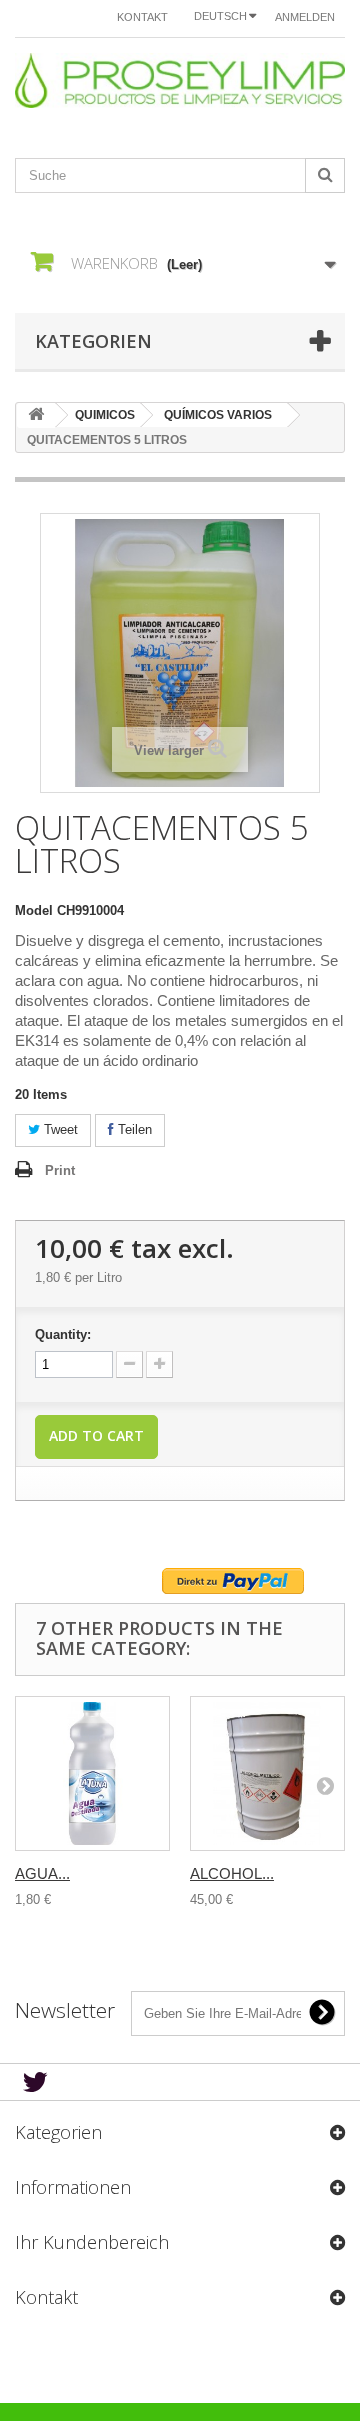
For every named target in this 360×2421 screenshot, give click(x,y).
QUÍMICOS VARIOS (218, 415)
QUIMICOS (105, 415)
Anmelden (305, 17)
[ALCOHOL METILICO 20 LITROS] (267, 1773)
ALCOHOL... (232, 1873)
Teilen (133, 1129)
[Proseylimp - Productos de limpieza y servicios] (180, 80)
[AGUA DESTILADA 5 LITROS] (92, 1773)
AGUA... (42, 1873)
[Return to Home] (36, 415)
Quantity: (63, 1334)
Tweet (59, 1129)
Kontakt (142, 17)
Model (34, 910)
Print (60, 1170)
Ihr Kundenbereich (92, 2242)
